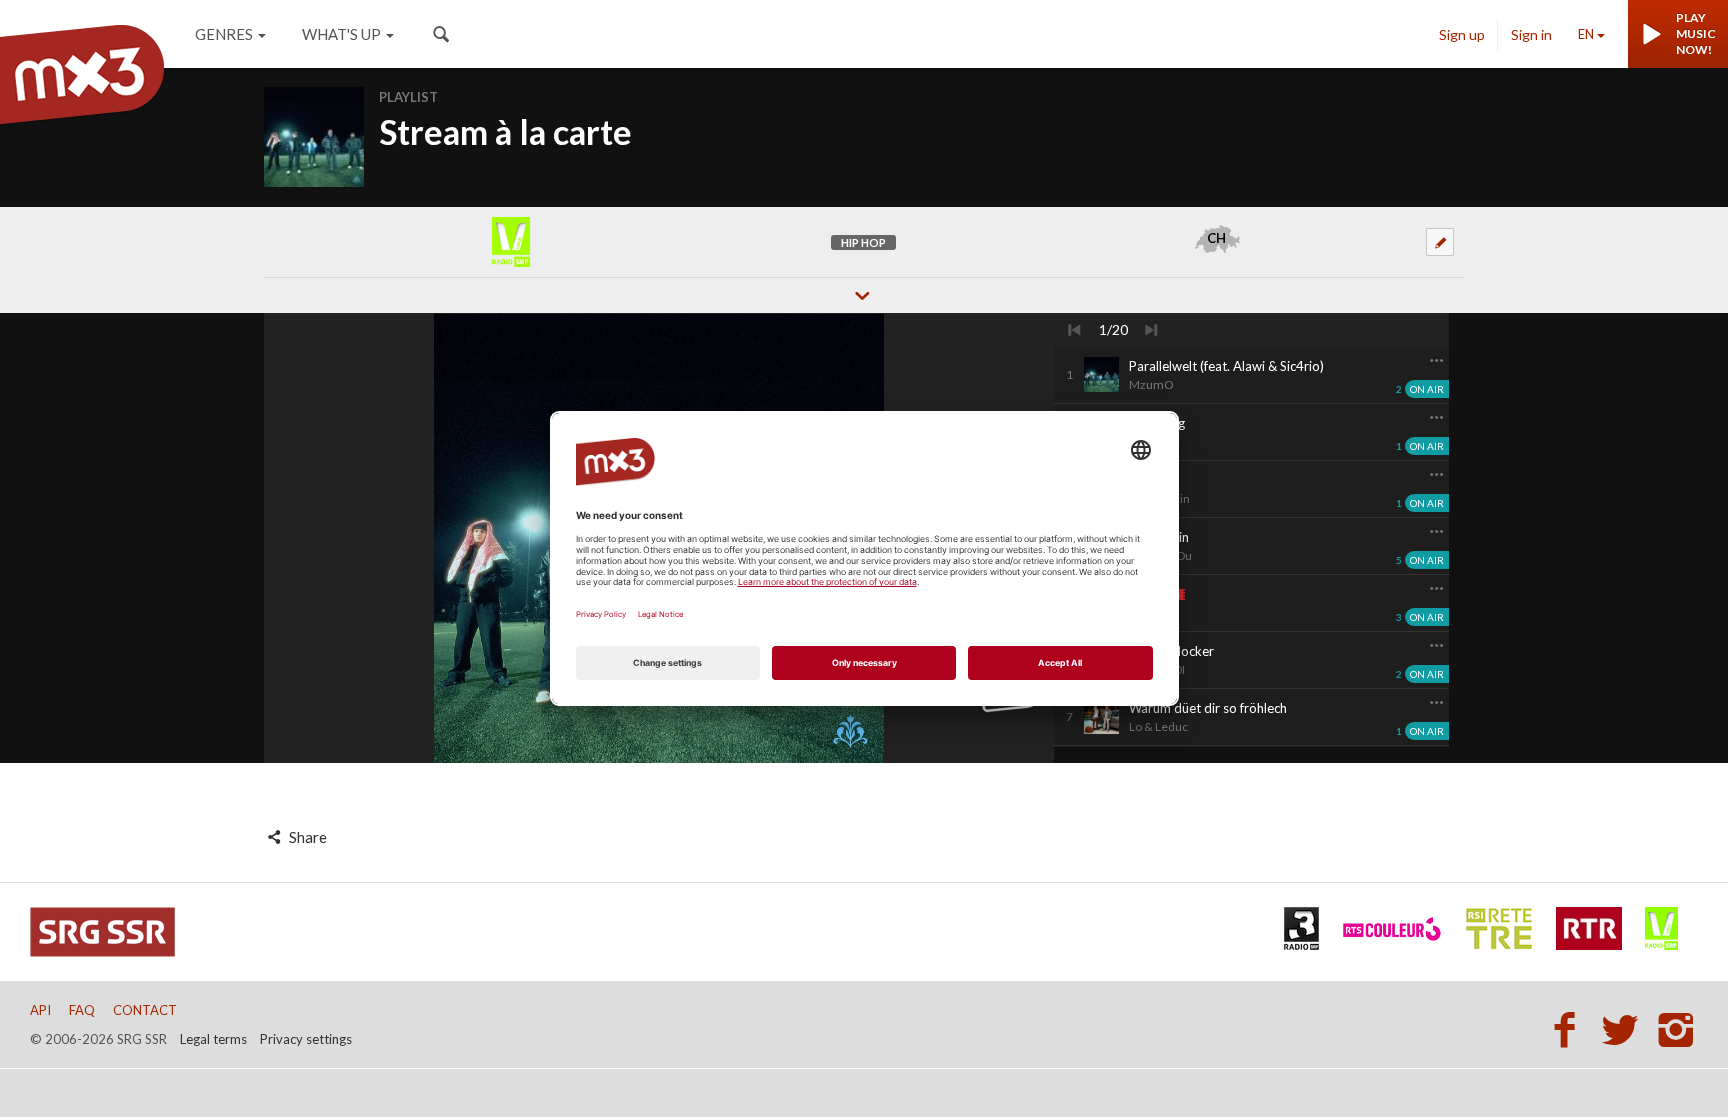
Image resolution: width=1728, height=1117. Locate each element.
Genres (224, 34)
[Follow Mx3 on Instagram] (1678, 1029)
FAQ (82, 1010)
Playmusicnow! (1696, 33)
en (1586, 34)
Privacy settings (306, 1039)
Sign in (1531, 34)
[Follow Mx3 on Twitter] (1626, 1029)
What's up (341, 34)
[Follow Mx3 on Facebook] (1570, 1029)
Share (306, 837)
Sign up (1462, 34)
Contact (145, 1010)
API (40, 1010)
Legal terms (213, 1039)
